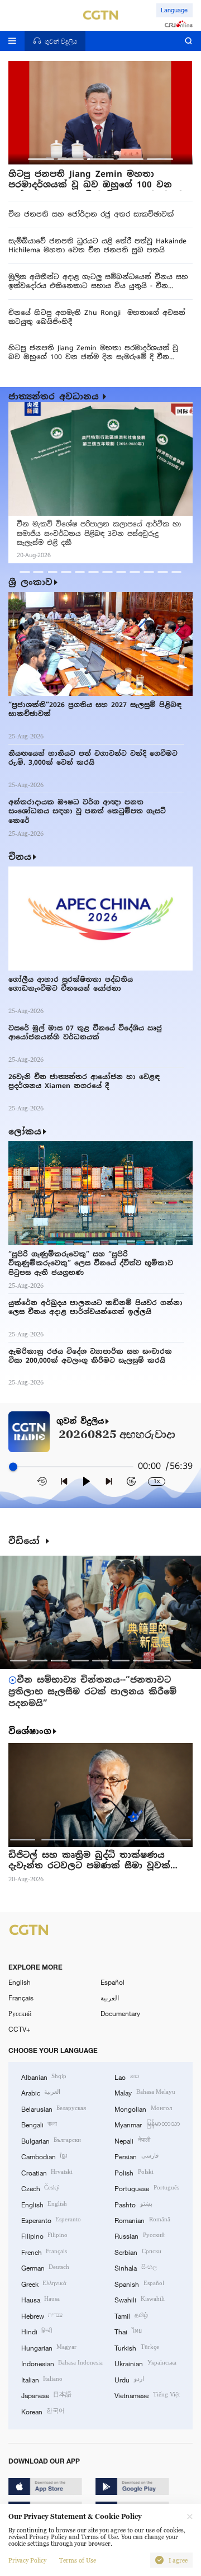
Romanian (142, 2220)
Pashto (133, 2204)
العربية (110, 1998)
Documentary (120, 2013)
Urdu (129, 2379)
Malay (145, 2092)
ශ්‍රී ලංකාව (30, 582)
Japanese (46, 2395)
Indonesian (62, 2363)
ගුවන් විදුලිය (80, 1421)
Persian (136, 2156)
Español (113, 1982)
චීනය (20, 857)
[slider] (13, 1467)
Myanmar (147, 2124)
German (45, 2267)
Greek (44, 2283)
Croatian (47, 2172)
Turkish (137, 2347)
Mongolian (143, 2108)
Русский (20, 2013)
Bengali (39, 2124)
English (20, 1982)
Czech (40, 2188)
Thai (128, 2331)
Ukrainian (145, 2363)
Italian (42, 2379)
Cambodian (44, 2156)
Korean (43, 2411)
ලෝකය (25, 1131)
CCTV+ (19, 2029)
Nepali (132, 2140)
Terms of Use (78, 2560)
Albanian (44, 2076)
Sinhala (135, 2267)
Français (21, 1998)
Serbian (138, 2252)
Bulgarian (51, 2140)
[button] (41, 159)
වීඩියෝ (26, 1541)
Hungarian (49, 2347)
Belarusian (54, 2108)
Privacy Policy (27, 2560)
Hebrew (42, 2315)
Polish (134, 2172)
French (44, 2252)
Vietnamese (147, 2395)
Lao (126, 2076)
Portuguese (147, 2188)
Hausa (40, 2299)
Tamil (131, 2315)
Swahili (139, 2299)
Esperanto (51, 2220)
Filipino (44, 2235)
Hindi (37, 2331)
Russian (139, 2235)
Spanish (139, 2283)
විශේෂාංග (30, 1731)
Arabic (41, 2092)
